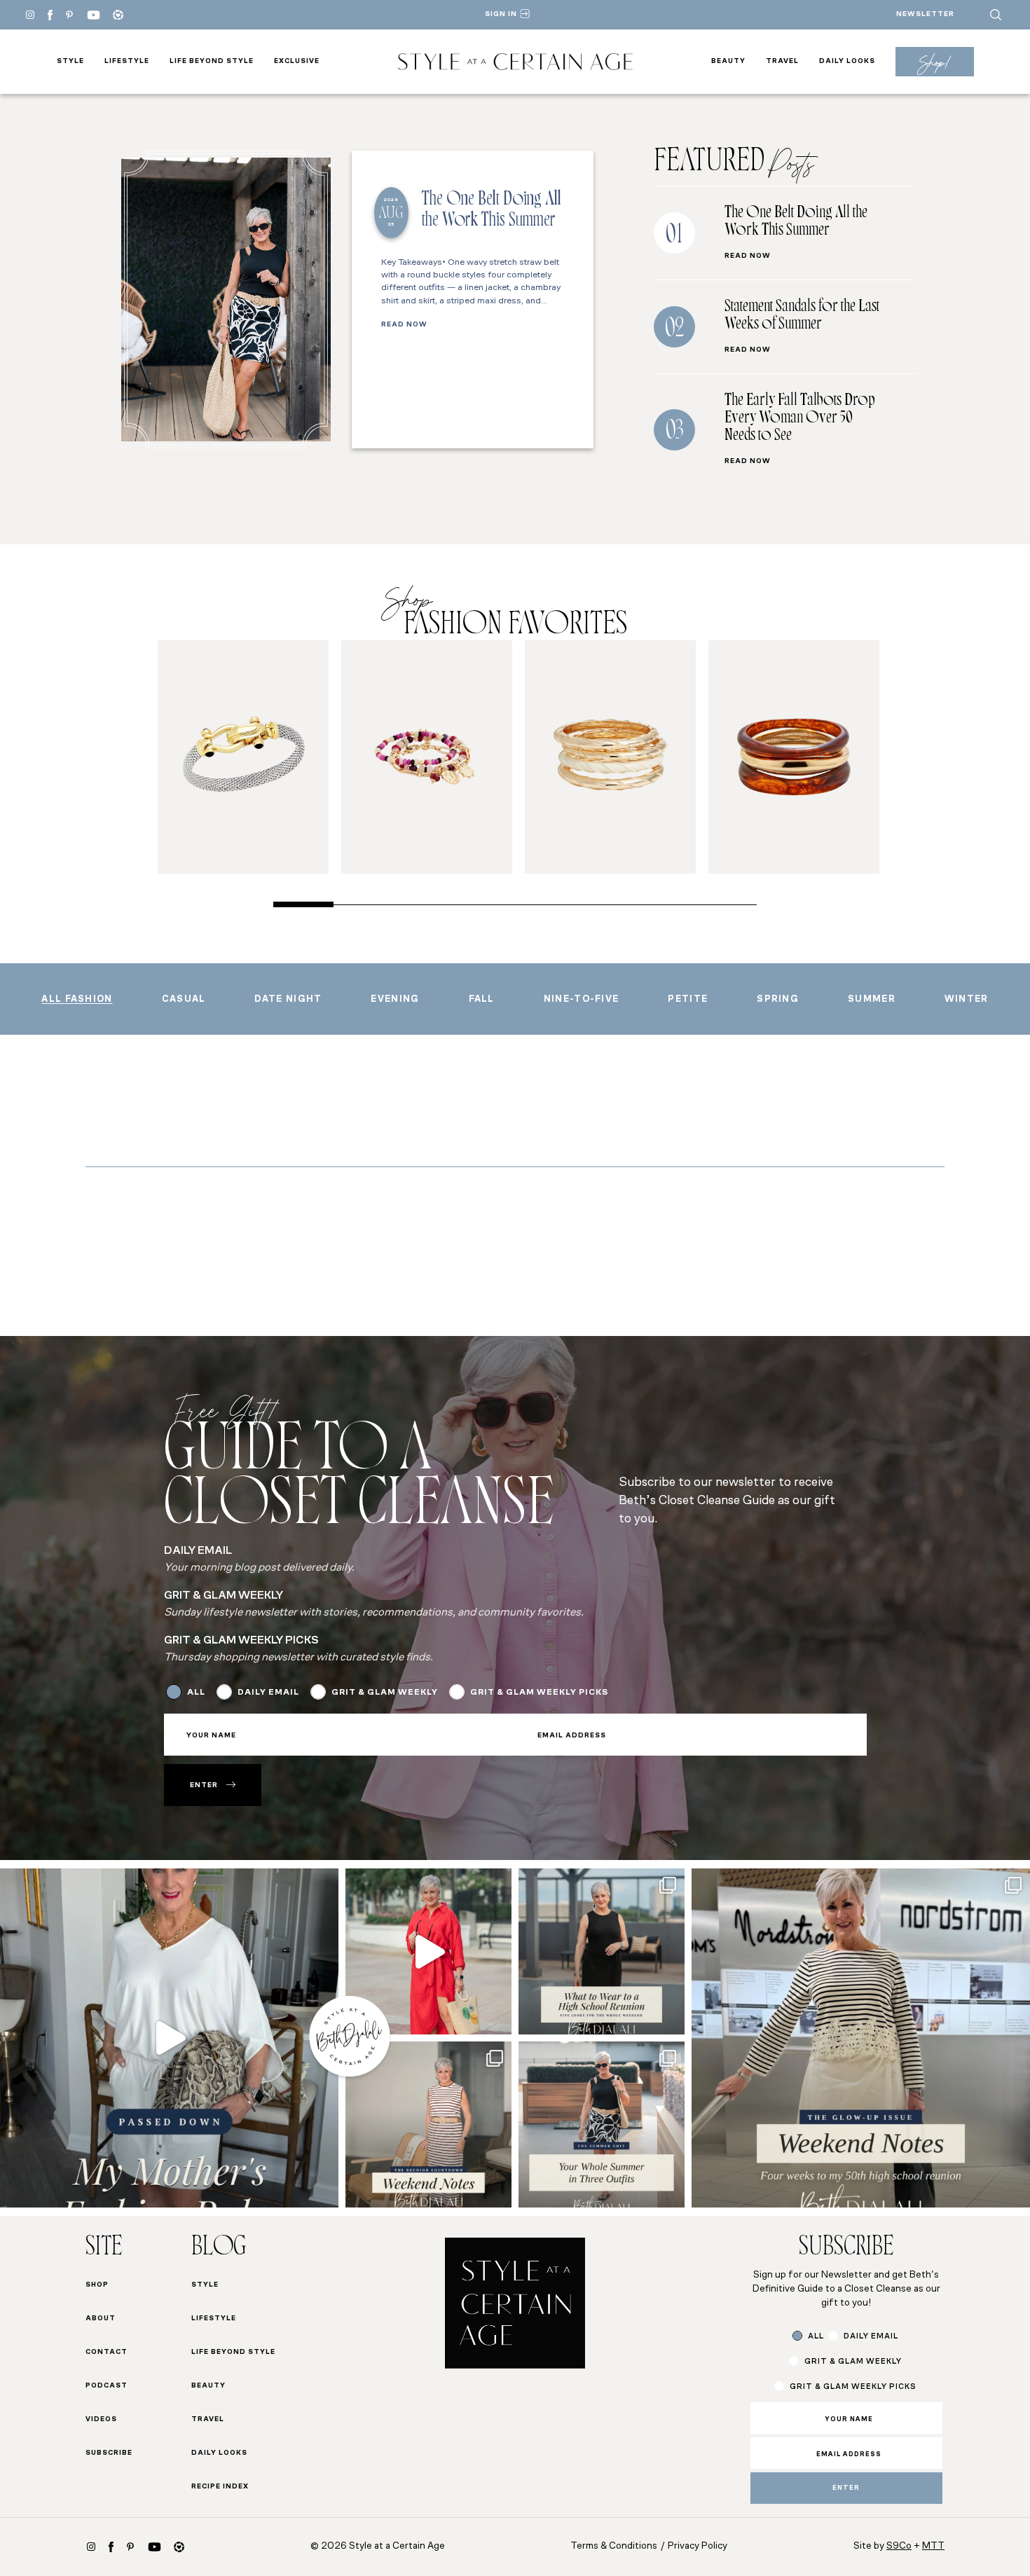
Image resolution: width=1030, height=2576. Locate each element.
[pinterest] (69, 15)
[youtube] (94, 15)
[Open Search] (996, 15)
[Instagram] (30, 15)
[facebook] (50, 15)
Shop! (934, 62)
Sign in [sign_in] (501, 14)
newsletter (925, 14)
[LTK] (118, 15)
